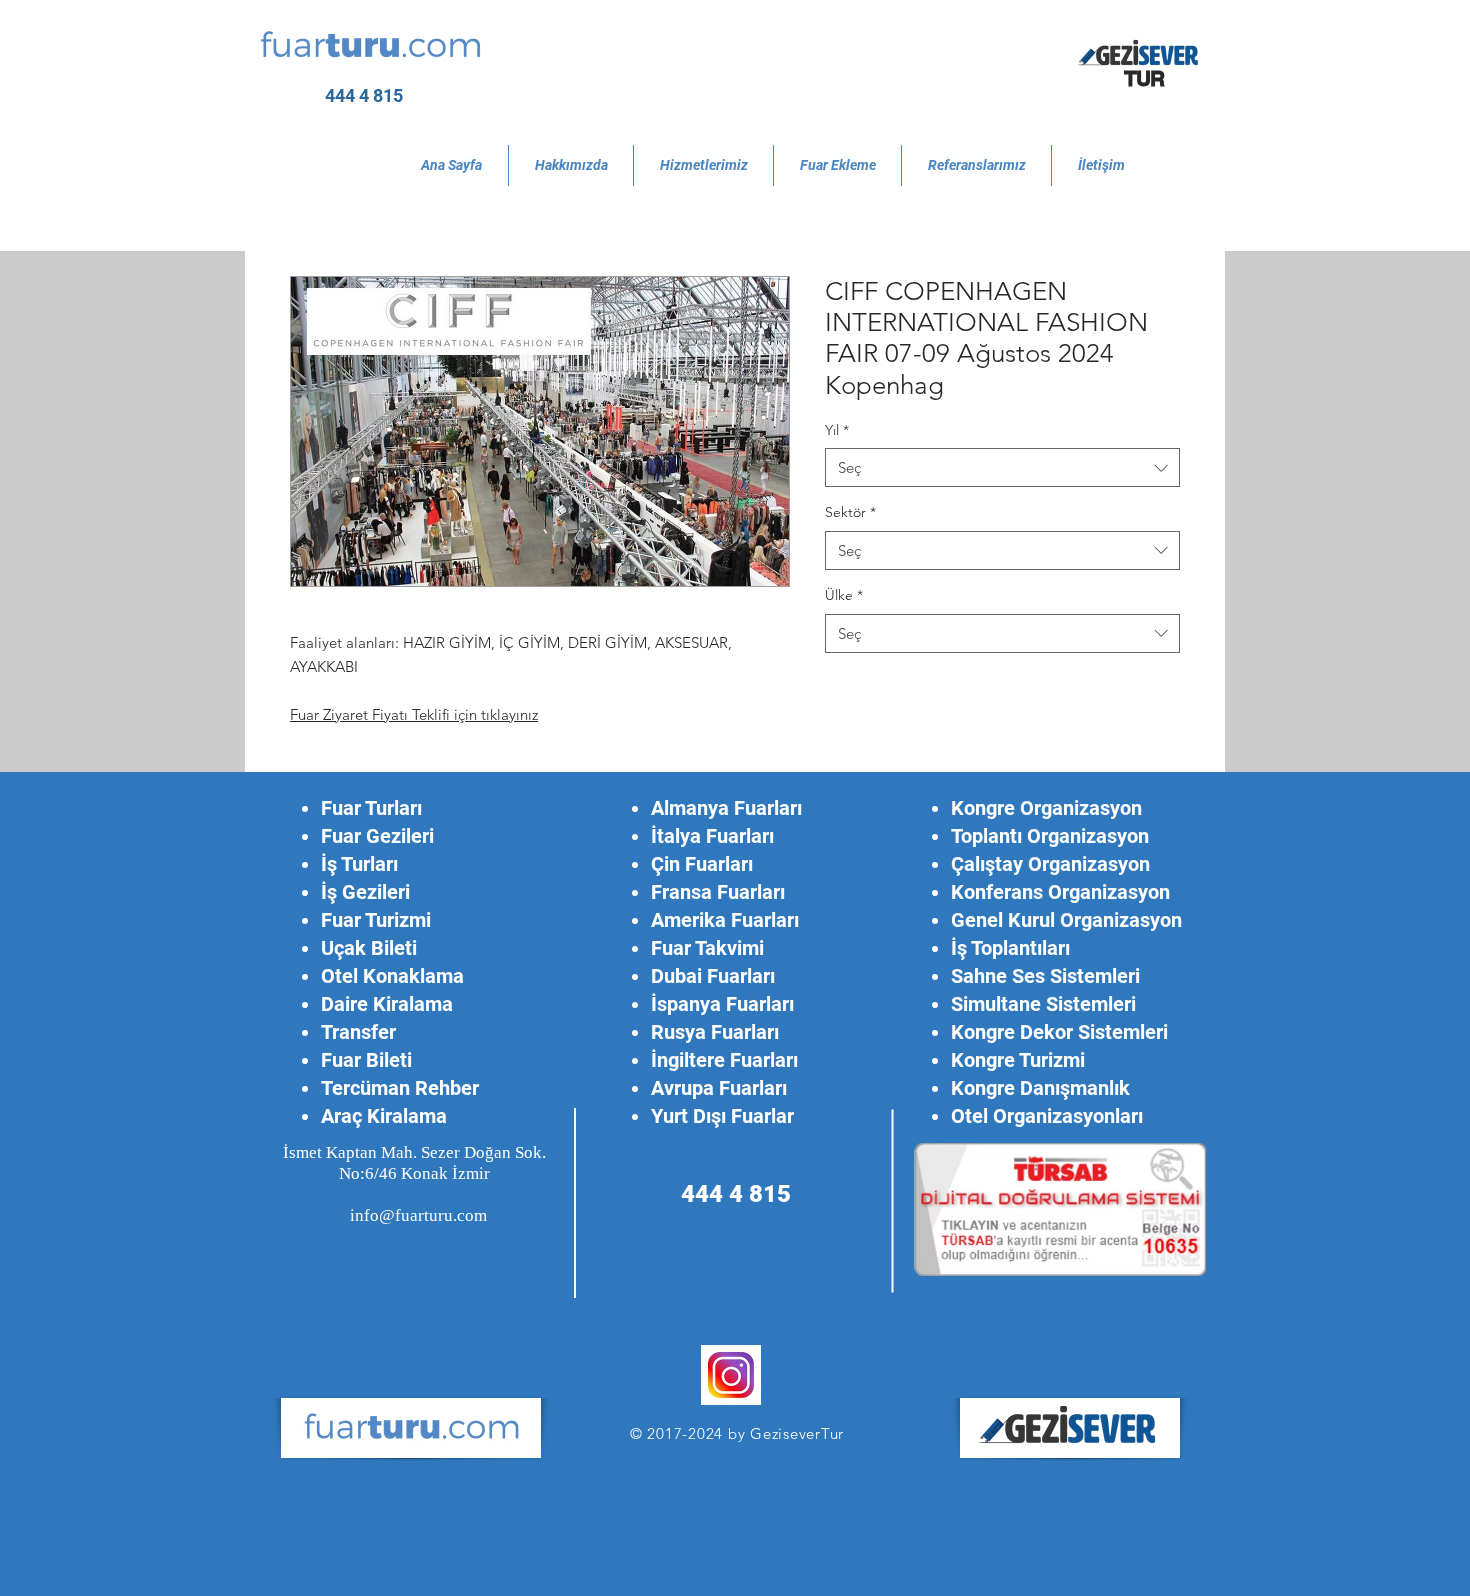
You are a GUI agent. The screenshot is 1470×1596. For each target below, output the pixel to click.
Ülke (844, 595)
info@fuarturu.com (418, 1215)
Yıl (837, 430)
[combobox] (1002, 467)
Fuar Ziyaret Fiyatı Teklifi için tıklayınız (414, 714)
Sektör (850, 512)
